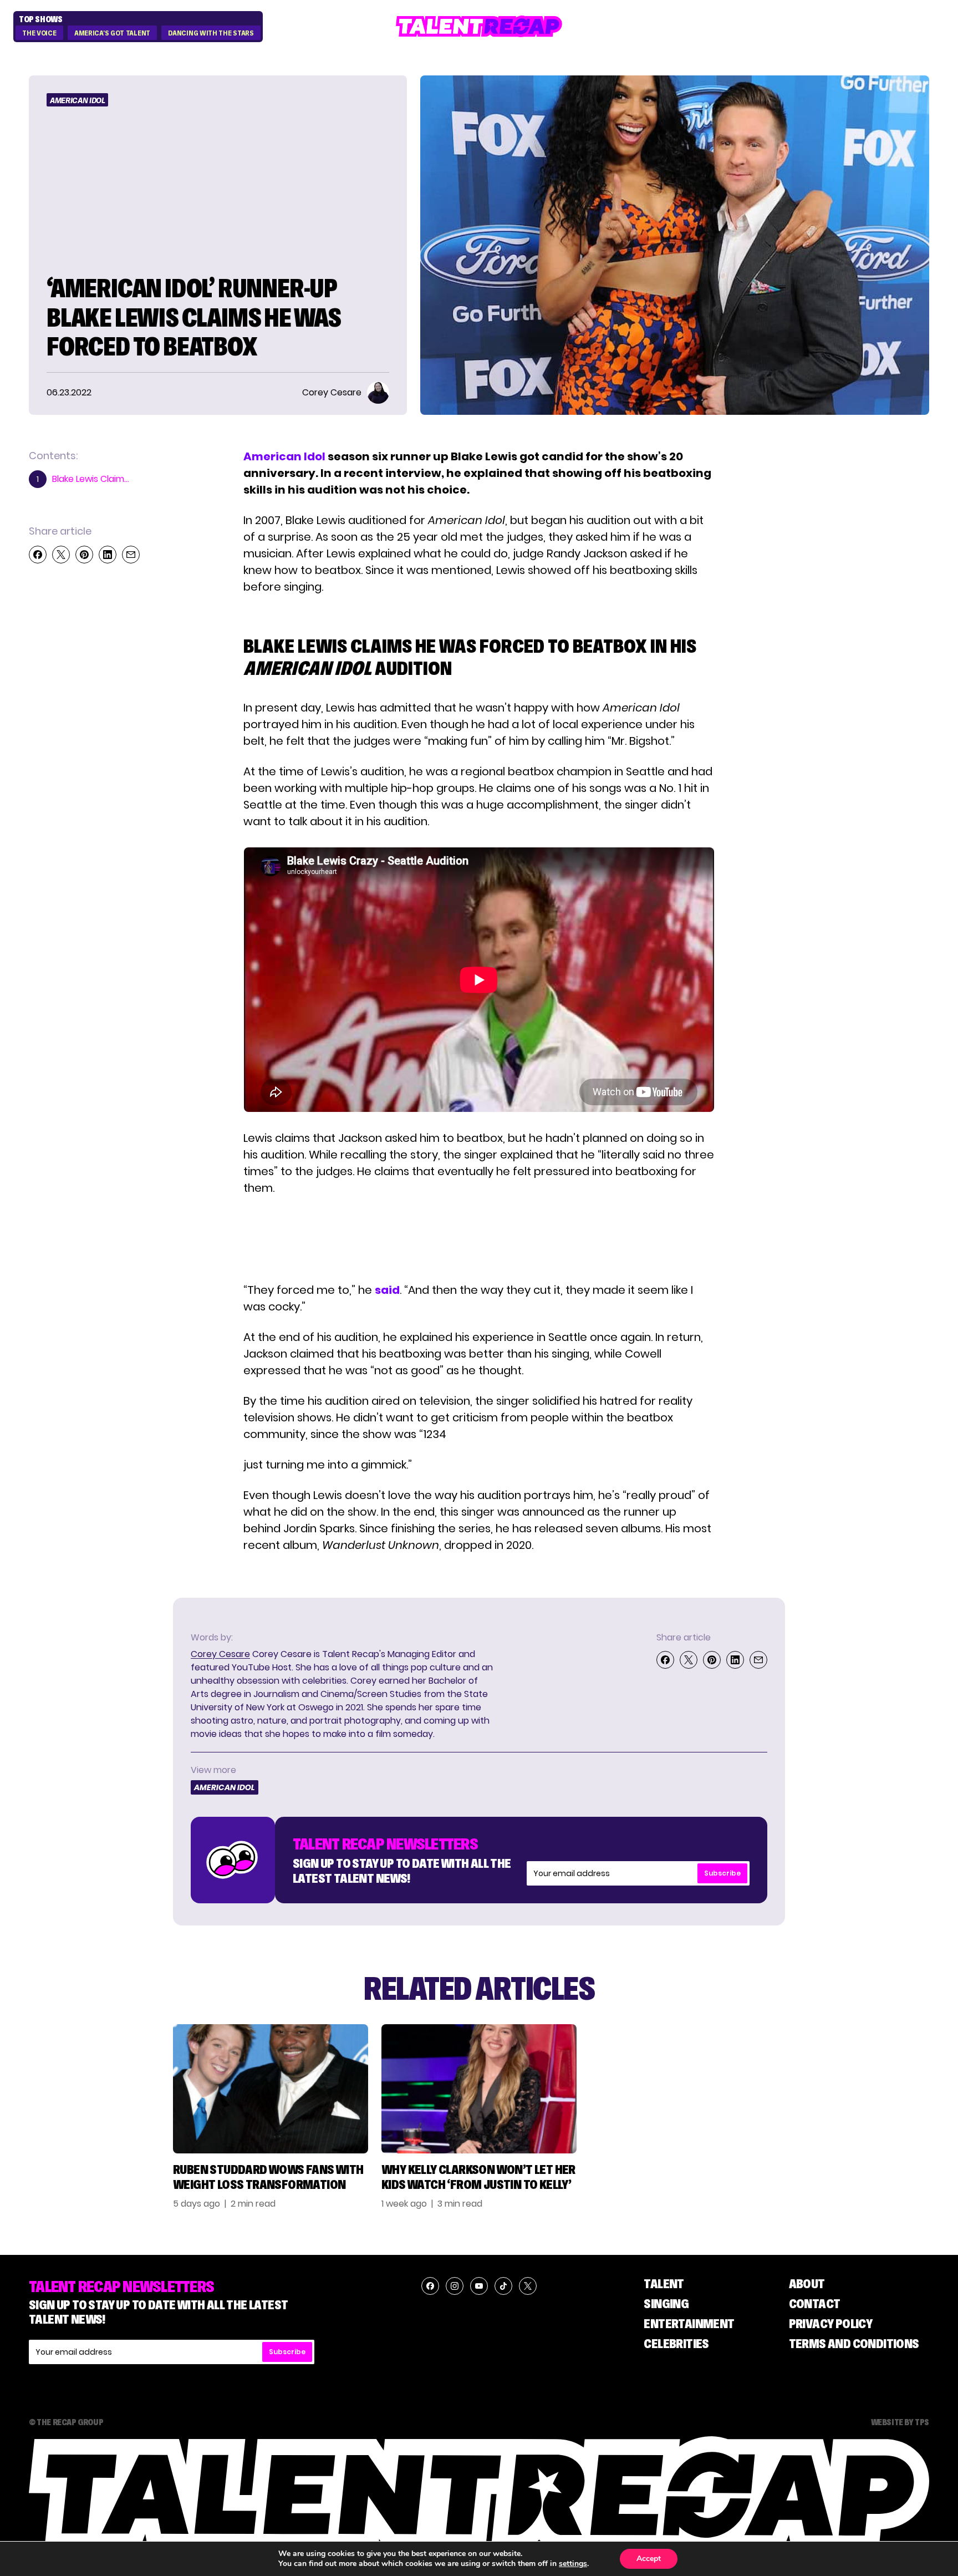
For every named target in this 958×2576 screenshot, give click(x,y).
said (387, 1290)
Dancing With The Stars (211, 33)
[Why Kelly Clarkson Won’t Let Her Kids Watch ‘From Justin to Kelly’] (479, 2089)
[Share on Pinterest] (84, 555)
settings (573, 2564)
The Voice (39, 33)
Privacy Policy (831, 2323)
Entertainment (689, 2323)
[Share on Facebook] (38, 555)
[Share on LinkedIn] (108, 555)
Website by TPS (900, 2422)
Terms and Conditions (854, 2343)
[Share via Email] (131, 555)
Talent (664, 2283)
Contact (815, 2303)
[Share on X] (61, 555)
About (807, 2283)
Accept (649, 2559)
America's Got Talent (112, 33)
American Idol (77, 100)
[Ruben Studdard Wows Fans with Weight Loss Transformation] (271, 2089)
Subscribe (722, 1873)
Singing (666, 2303)
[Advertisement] (478, 1239)
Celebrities (676, 2343)
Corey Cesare (220, 1654)
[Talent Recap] (479, 26)
